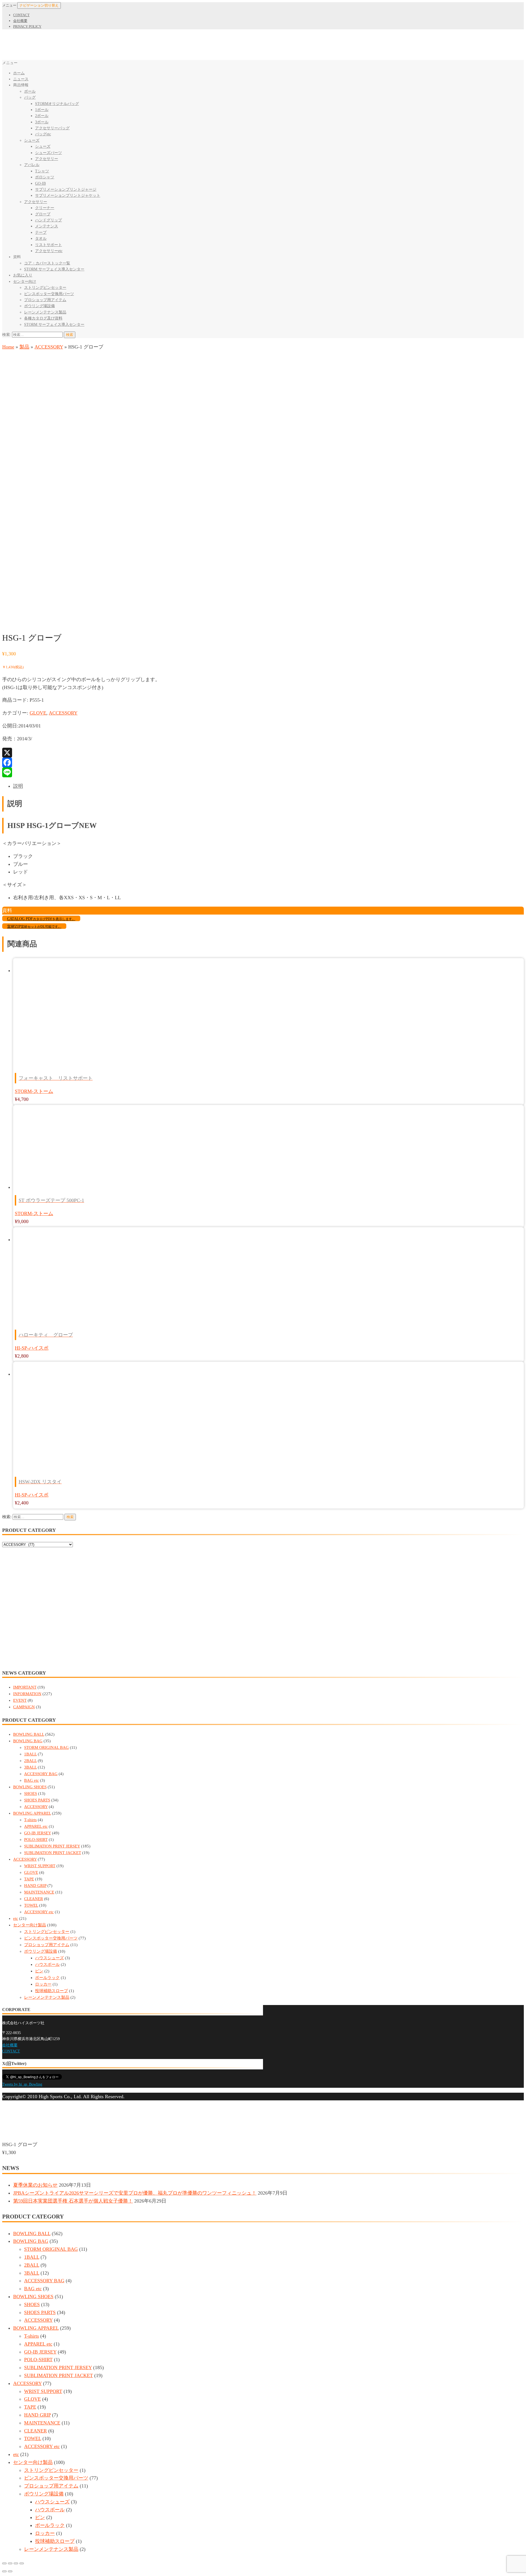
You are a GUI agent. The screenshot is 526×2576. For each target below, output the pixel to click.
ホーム (19, 73)
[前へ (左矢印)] (4, 2571)
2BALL (30, 1761)
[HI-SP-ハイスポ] (23, 622)
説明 (18, 786)
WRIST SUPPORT (40, 1866)
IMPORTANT (25, 1687)
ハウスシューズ (49, 1958)
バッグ (30, 97)
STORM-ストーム (34, 1091)
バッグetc (43, 134)
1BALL (30, 1754)
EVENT (20, 1700)
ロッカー (43, 1984)
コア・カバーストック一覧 (47, 263)
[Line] (263, 772)
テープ (41, 232)
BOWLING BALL (29, 1734)
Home (8, 347)
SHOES (31, 1794)
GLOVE (38, 713)
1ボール (42, 110)
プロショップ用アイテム (45, 300)
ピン (39, 1971)
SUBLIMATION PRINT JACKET (53, 1853)
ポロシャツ (45, 177)
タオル (41, 239)
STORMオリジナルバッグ (57, 104)
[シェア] (10, 2563)
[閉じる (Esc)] (4, 2563)
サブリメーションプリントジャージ (66, 189)
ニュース (21, 79)
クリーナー (45, 208)
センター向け (25, 282)
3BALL (30, 1767)
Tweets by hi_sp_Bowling (22, 2084)
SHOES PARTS (37, 1800)
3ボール (42, 122)
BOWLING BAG (28, 1741)
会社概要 (20, 21)
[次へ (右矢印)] (10, 2571)
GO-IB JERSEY (38, 1833)
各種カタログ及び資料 (43, 318)
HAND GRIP (35, 1886)
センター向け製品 (30, 1925)
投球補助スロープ (52, 1991)
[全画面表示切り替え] (16, 2563)
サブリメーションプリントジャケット (68, 195)
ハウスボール (47, 1964)
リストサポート (48, 245)
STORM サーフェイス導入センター (54, 269)
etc (16, 1918)
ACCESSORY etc (39, 1912)
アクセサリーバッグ (52, 128)
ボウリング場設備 (39, 306)
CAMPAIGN (24, 1707)
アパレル (32, 165)
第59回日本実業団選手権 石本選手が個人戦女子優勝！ (73, 2201)
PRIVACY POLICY (27, 26)
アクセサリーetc (49, 251)
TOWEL (31, 1905)
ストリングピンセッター (45, 288)
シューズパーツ (48, 153)
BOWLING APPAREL (32, 1813)
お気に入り (23, 275)
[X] (263, 753)
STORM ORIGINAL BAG (46, 1747)
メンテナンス (47, 226)
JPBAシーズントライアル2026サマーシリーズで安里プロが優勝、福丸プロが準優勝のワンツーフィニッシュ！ (135, 2193)
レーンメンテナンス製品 (45, 312)
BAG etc (32, 1780)
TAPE (29, 1879)
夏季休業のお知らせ (35, 2185)
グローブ (43, 214)
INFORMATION (27, 1694)
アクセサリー (47, 159)
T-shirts (30, 1820)
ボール (30, 91)
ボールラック (47, 1978)
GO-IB (40, 183)
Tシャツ (42, 171)
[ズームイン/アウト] (22, 2563)
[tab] (268, 786)
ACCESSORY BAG (41, 1774)
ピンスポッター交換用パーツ (49, 294)
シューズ (32, 140)
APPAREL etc (36, 1826)
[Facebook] (263, 762)
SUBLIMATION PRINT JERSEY (52, 1846)
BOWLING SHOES (30, 1787)
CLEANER (34, 1899)
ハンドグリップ (48, 220)
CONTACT (21, 15)
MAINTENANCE (39, 1892)
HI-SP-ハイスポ (32, 1348)
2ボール (42, 116)
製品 (24, 347)
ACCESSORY (49, 347)
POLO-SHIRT (36, 1840)
